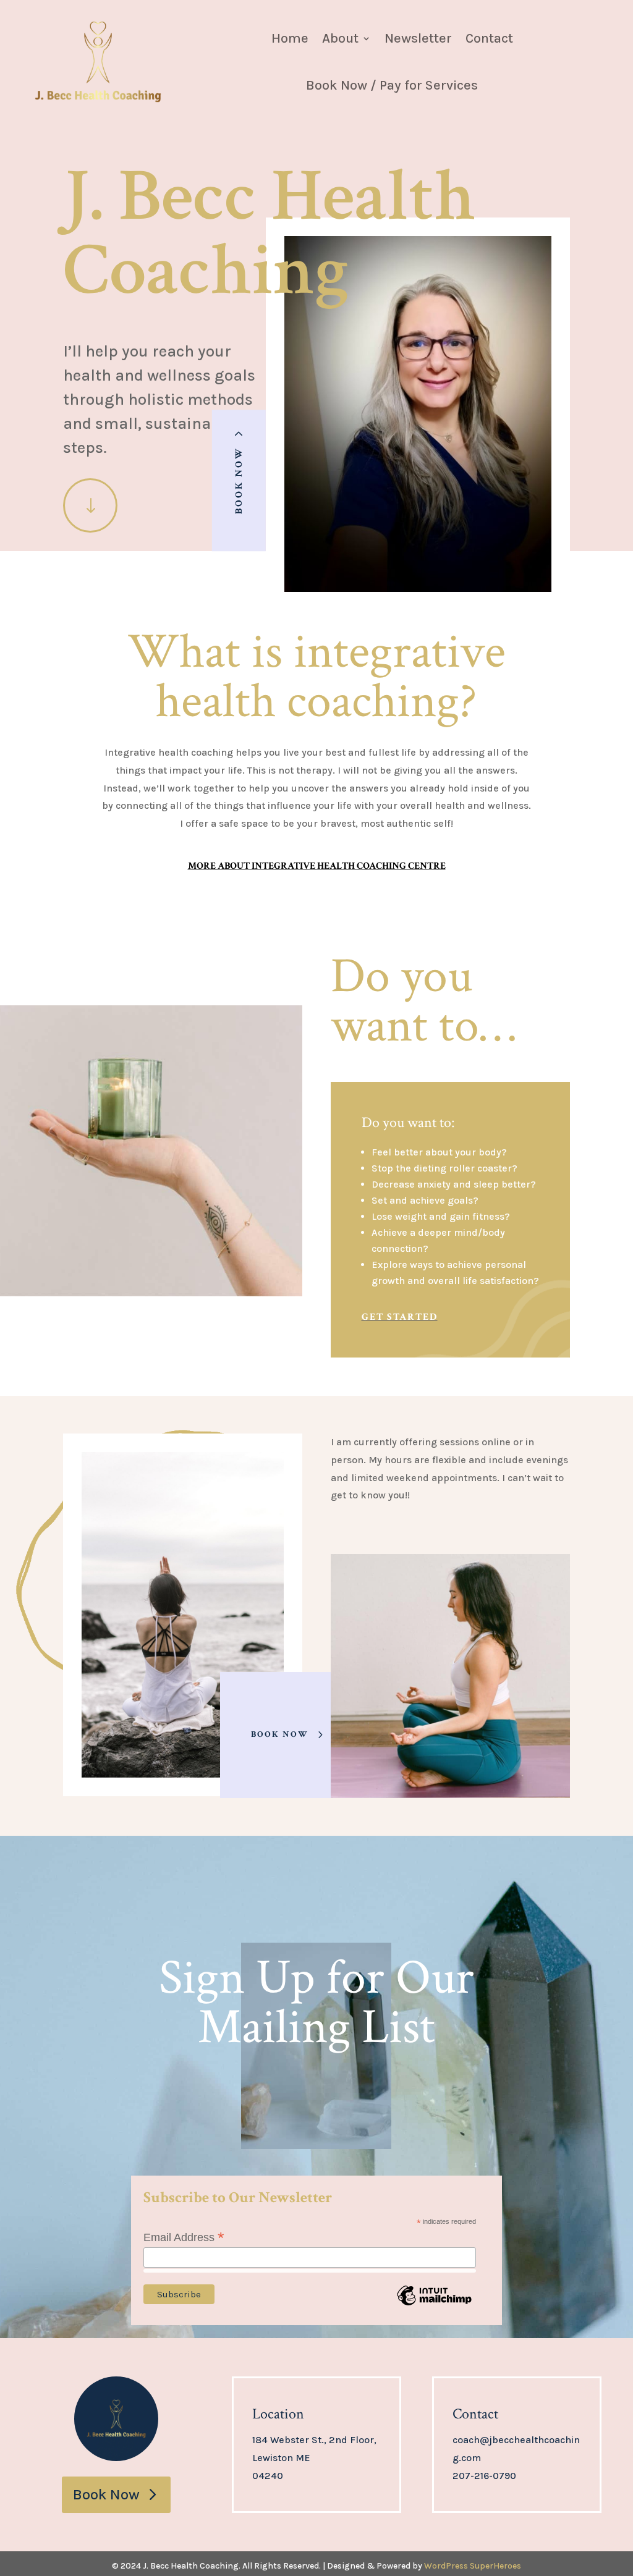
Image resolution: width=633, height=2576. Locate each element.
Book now (280, 1734)
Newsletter (418, 38)
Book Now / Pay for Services (392, 85)
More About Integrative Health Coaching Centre (317, 866)
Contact (489, 38)
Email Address (184, 2237)
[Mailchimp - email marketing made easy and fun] (434, 2304)
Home (290, 38)
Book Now (239, 480)
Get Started (400, 1317)
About (340, 38)
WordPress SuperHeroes (473, 2566)
